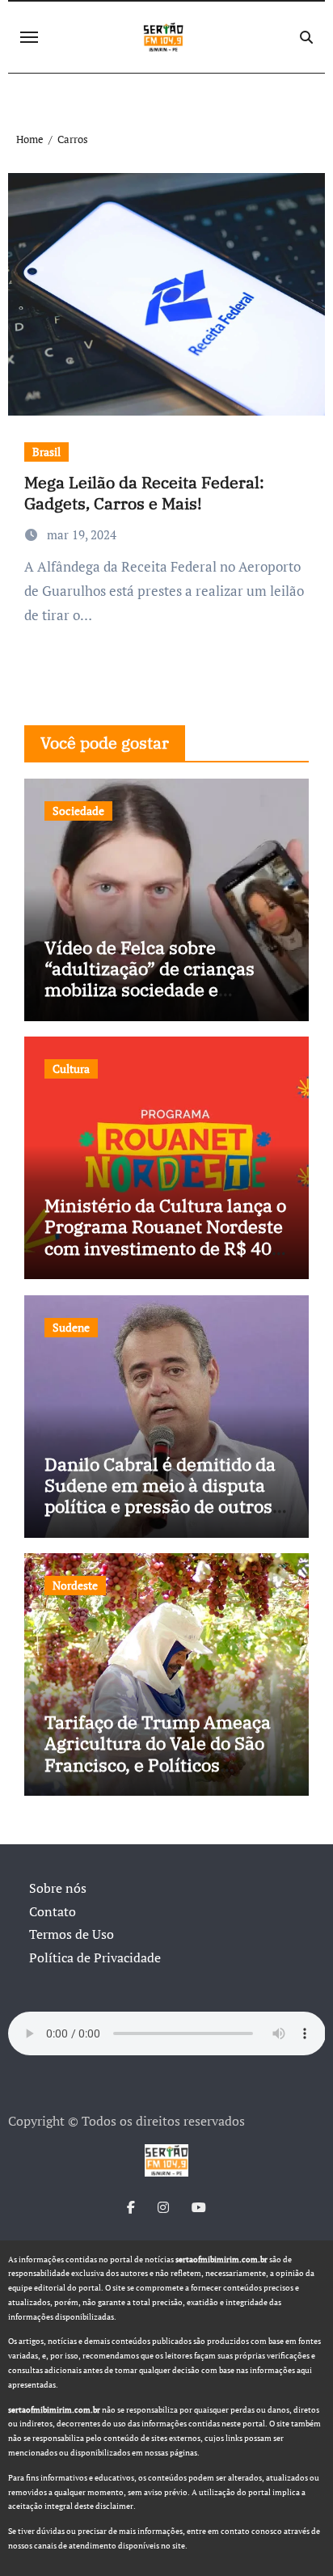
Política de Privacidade (95, 1957)
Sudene (71, 1327)
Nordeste (75, 1585)
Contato (53, 1911)
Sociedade (78, 811)
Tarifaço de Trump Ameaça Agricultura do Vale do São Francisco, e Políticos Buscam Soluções (158, 1754)
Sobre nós (58, 1888)
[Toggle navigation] (29, 37)
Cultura (71, 1068)
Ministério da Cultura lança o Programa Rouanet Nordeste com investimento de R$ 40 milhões (165, 1237)
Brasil (46, 452)
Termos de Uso (72, 1934)
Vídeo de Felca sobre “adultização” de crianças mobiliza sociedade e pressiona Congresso (150, 979)
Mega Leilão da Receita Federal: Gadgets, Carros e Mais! (144, 493)
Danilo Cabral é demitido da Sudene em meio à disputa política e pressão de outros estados (160, 1496)
